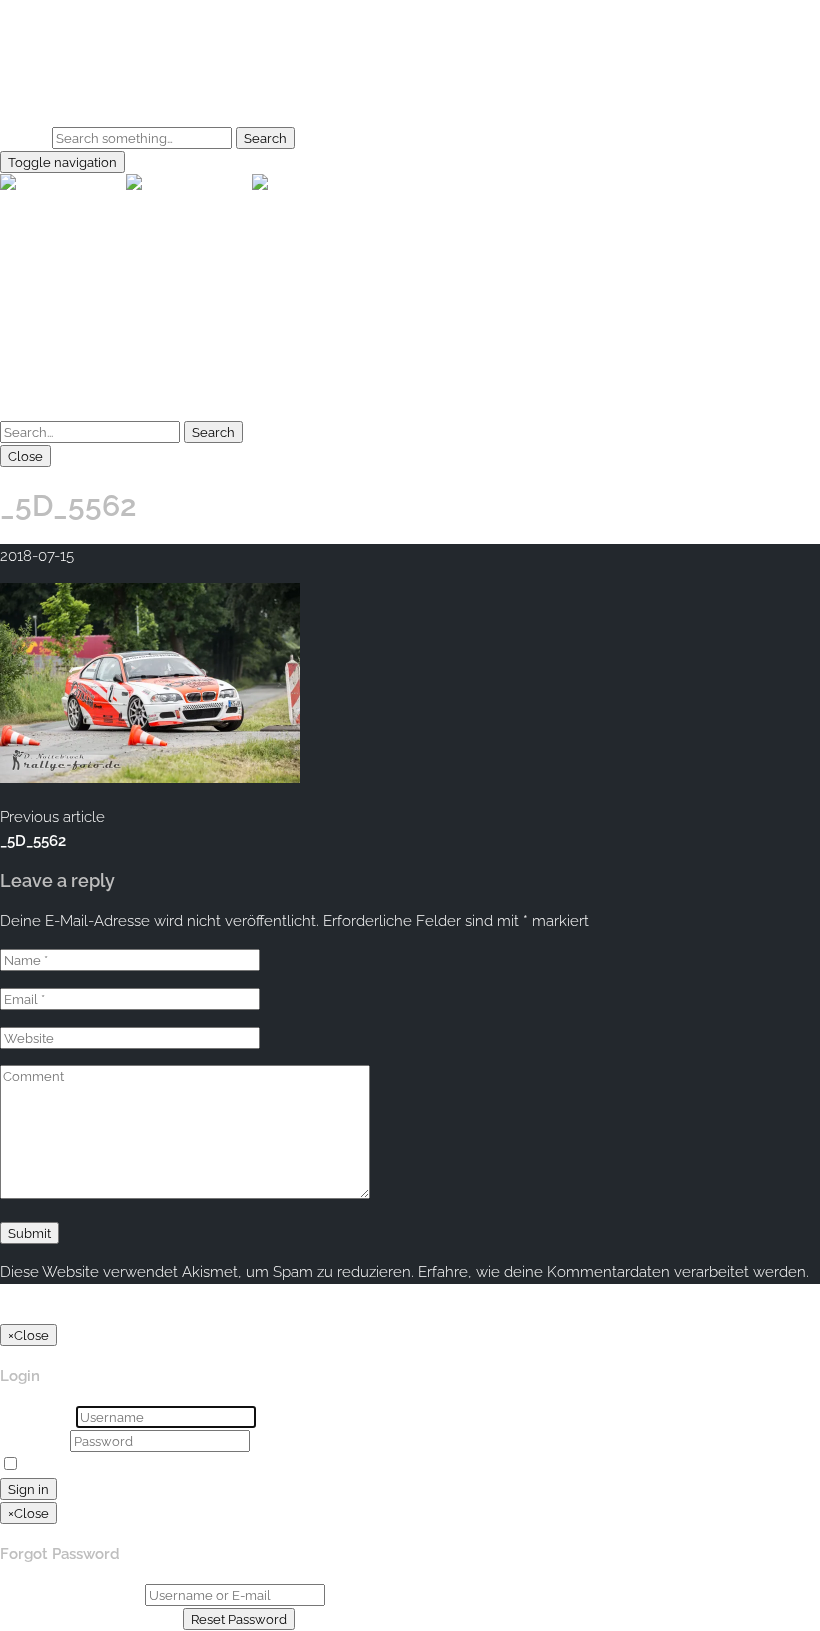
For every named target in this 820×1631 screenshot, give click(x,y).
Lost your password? (204, 1465)
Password (33, 1441)
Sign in (28, 1489)
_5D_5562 (33, 841)
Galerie (64, 75)
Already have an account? (89, 1619)
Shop (58, 99)
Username (36, 1417)
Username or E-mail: (70, 1595)
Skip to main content (71, 12)
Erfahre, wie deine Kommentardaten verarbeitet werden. (613, 1272)
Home (61, 51)
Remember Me (76, 1465)
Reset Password (239, 1619)
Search (24, 138)
